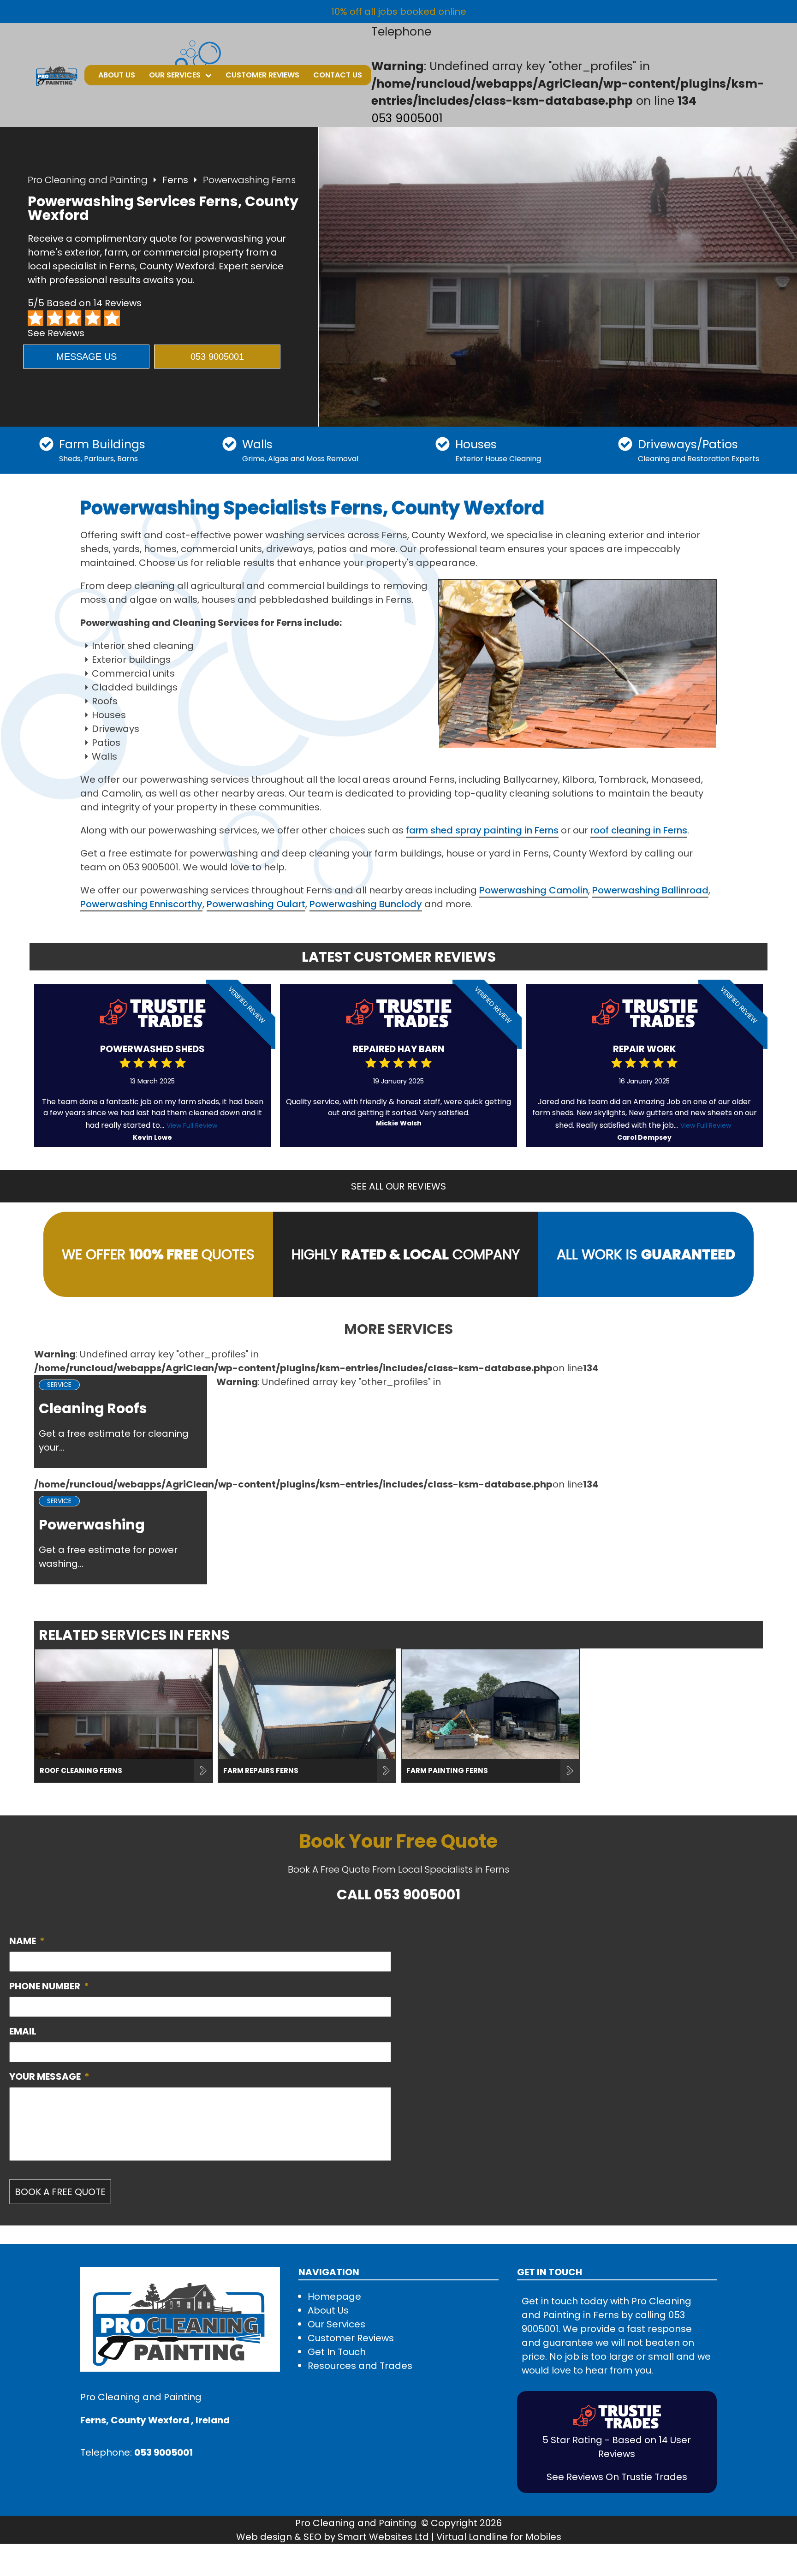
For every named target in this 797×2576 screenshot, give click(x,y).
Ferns (175, 180)
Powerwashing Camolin (534, 890)
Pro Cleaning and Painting (88, 180)
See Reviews (56, 333)
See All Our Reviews (398, 1186)
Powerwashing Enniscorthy (141, 904)
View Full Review (192, 1125)
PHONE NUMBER (49, 1986)
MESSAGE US (86, 357)
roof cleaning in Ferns (639, 830)
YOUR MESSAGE (49, 2076)
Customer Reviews (262, 75)
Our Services (175, 75)
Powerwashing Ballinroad (650, 890)
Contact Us (338, 75)
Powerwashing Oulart (256, 904)
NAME (27, 1941)
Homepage (334, 2296)
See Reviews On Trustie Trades (617, 2477)
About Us (117, 75)
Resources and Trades (360, 2366)
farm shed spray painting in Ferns (482, 830)
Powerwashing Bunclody (366, 904)
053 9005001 (407, 118)
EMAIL (23, 2031)
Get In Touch (337, 2352)
